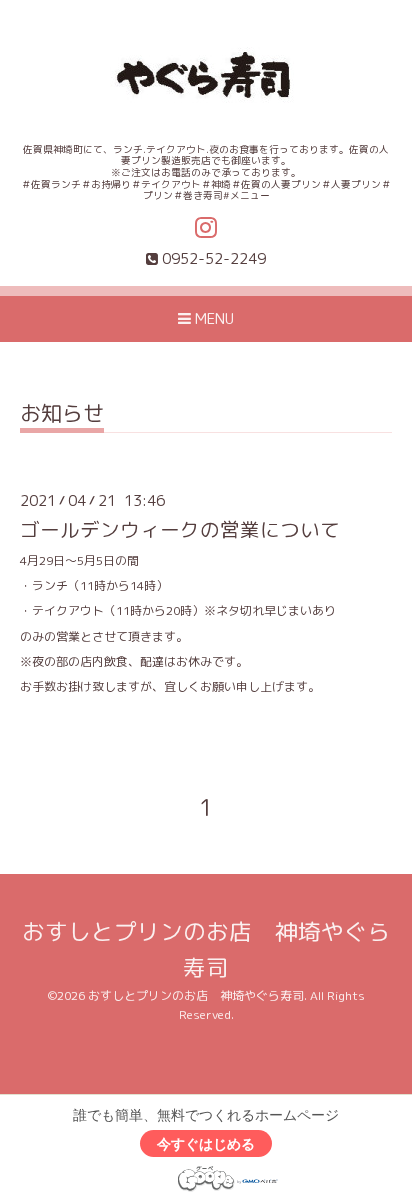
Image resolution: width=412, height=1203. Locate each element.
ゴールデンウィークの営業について (180, 529)
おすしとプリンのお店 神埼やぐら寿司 (196, 995)
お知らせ (62, 415)
